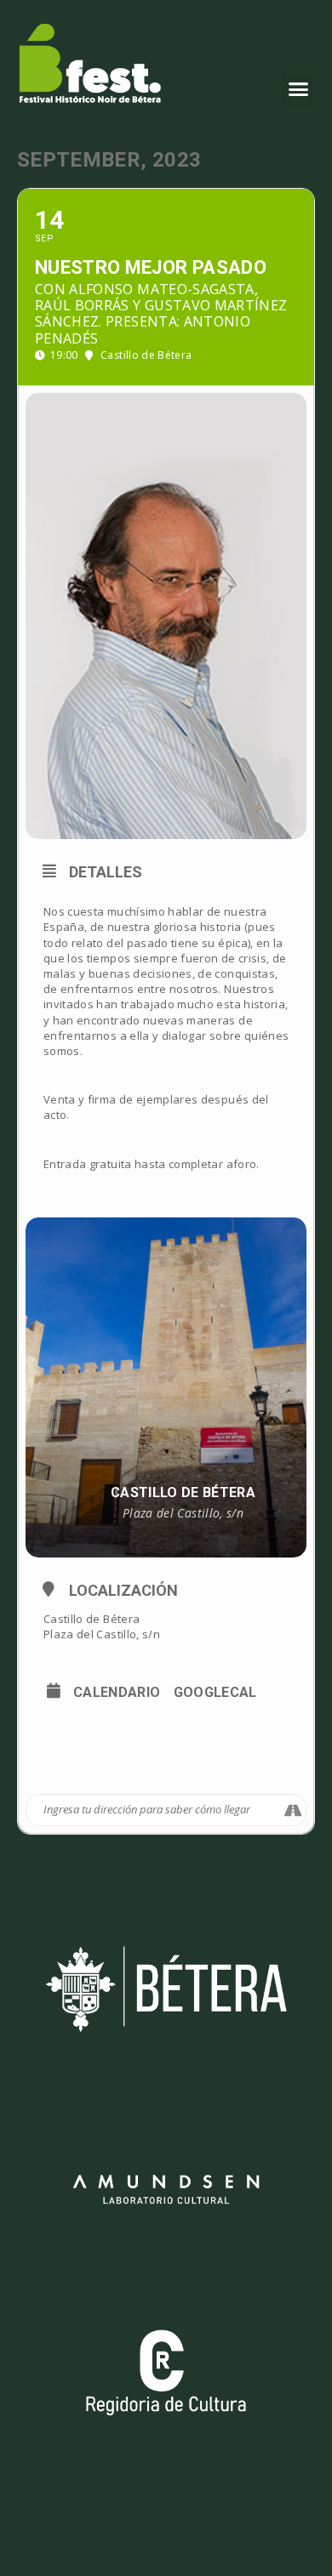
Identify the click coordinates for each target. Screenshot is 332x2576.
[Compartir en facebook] (151, 1759)
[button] (299, 89)
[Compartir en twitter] (185, 1759)
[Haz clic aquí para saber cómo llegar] (292, 1810)
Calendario (117, 1693)
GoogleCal (215, 1693)
